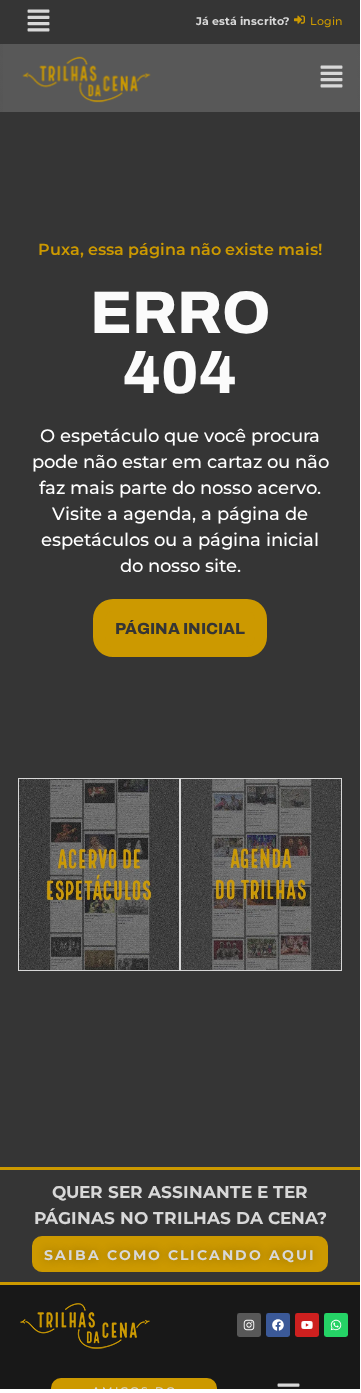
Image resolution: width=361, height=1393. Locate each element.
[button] (38, 22)
